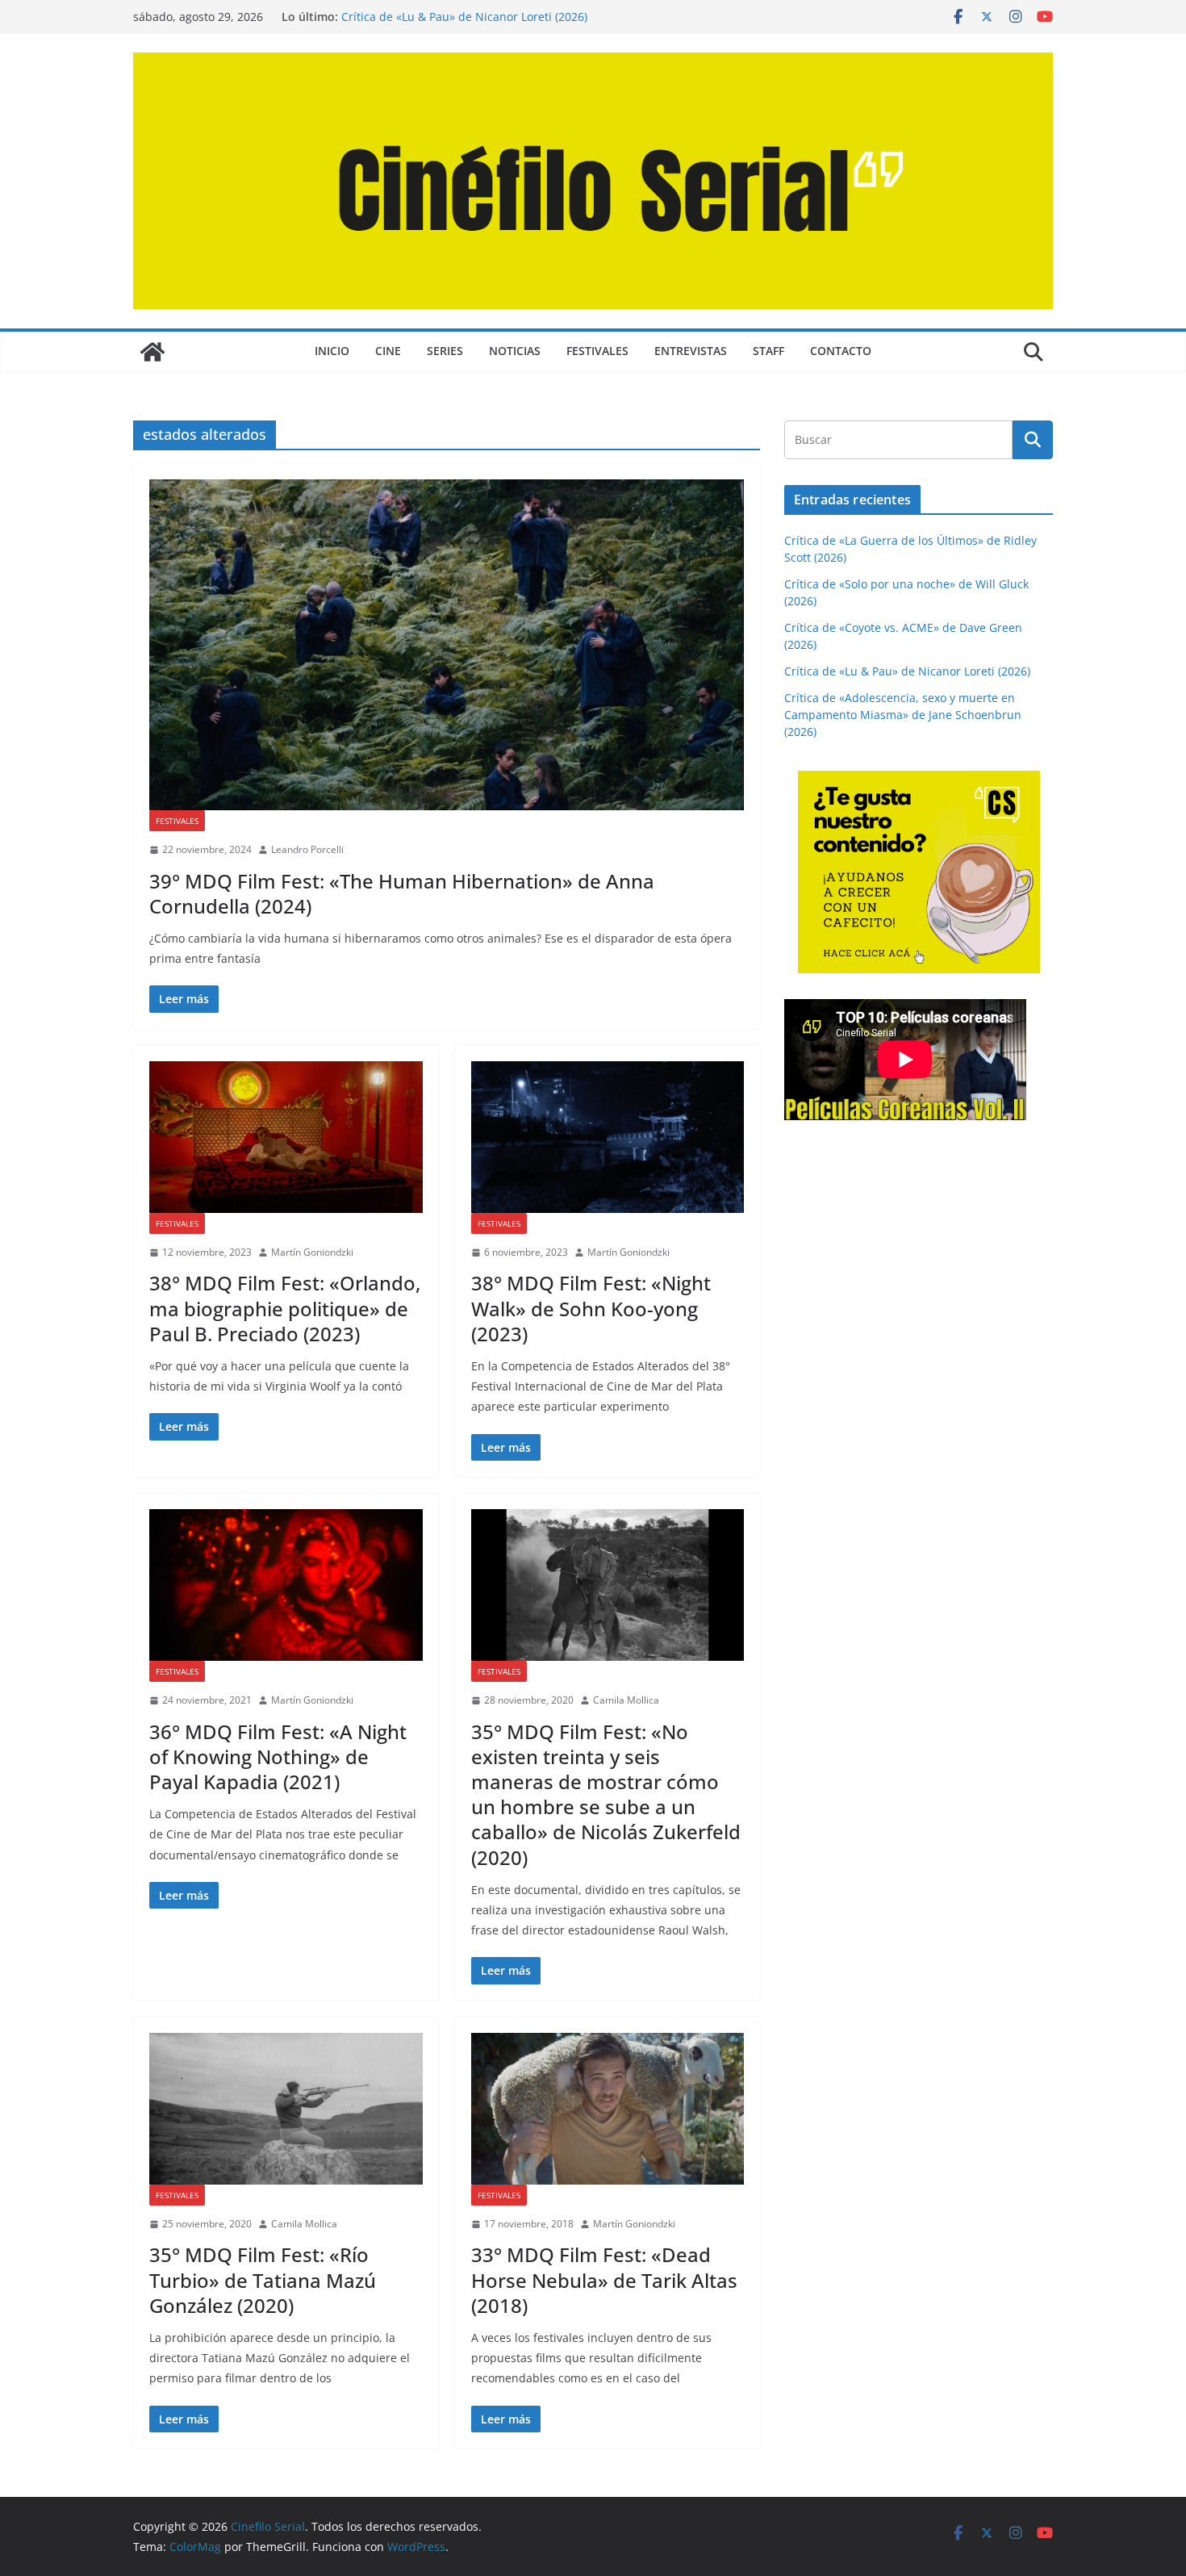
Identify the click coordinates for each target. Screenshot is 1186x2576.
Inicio (332, 351)
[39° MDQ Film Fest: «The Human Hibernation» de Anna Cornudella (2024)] (447, 645)
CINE (388, 351)
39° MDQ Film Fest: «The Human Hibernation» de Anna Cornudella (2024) (402, 893)
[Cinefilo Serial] (152, 352)
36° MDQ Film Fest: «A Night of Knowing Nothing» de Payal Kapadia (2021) (278, 1756)
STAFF (768, 351)
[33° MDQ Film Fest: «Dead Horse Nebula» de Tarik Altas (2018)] (608, 2109)
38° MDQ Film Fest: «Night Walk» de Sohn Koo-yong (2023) (591, 1308)
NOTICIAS (515, 351)
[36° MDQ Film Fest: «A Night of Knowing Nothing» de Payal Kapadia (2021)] (286, 1585)
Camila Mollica (626, 1700)
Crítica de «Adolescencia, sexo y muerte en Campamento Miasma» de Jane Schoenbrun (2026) (903, 715)
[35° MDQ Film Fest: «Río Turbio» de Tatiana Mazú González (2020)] (286, 2109)
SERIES (445, 351)
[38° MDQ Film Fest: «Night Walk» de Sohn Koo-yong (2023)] (608, 1137)
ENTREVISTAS (691, 351)
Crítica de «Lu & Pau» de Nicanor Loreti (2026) (464, 17)
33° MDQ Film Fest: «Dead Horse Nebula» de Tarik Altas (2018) (604, 2279)
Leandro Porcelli (307, 849)
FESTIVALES (597, 351)
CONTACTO (841, 351)
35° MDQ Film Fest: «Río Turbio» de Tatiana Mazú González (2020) (263, 2279)
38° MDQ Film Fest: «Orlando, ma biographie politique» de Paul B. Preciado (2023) (285, 1308)
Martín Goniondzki (312, 1252)
